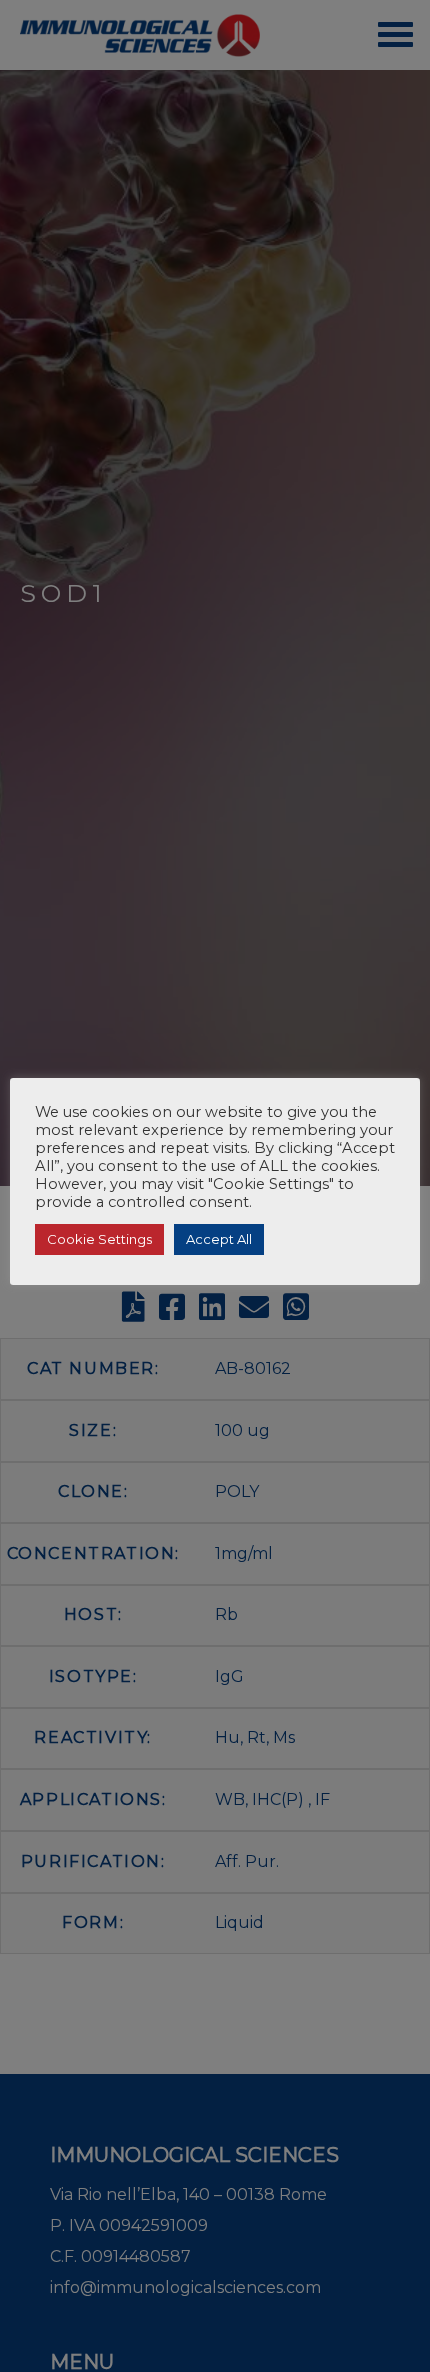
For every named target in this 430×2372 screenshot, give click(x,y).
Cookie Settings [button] (99, 1239)
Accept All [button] (219, 1239)
